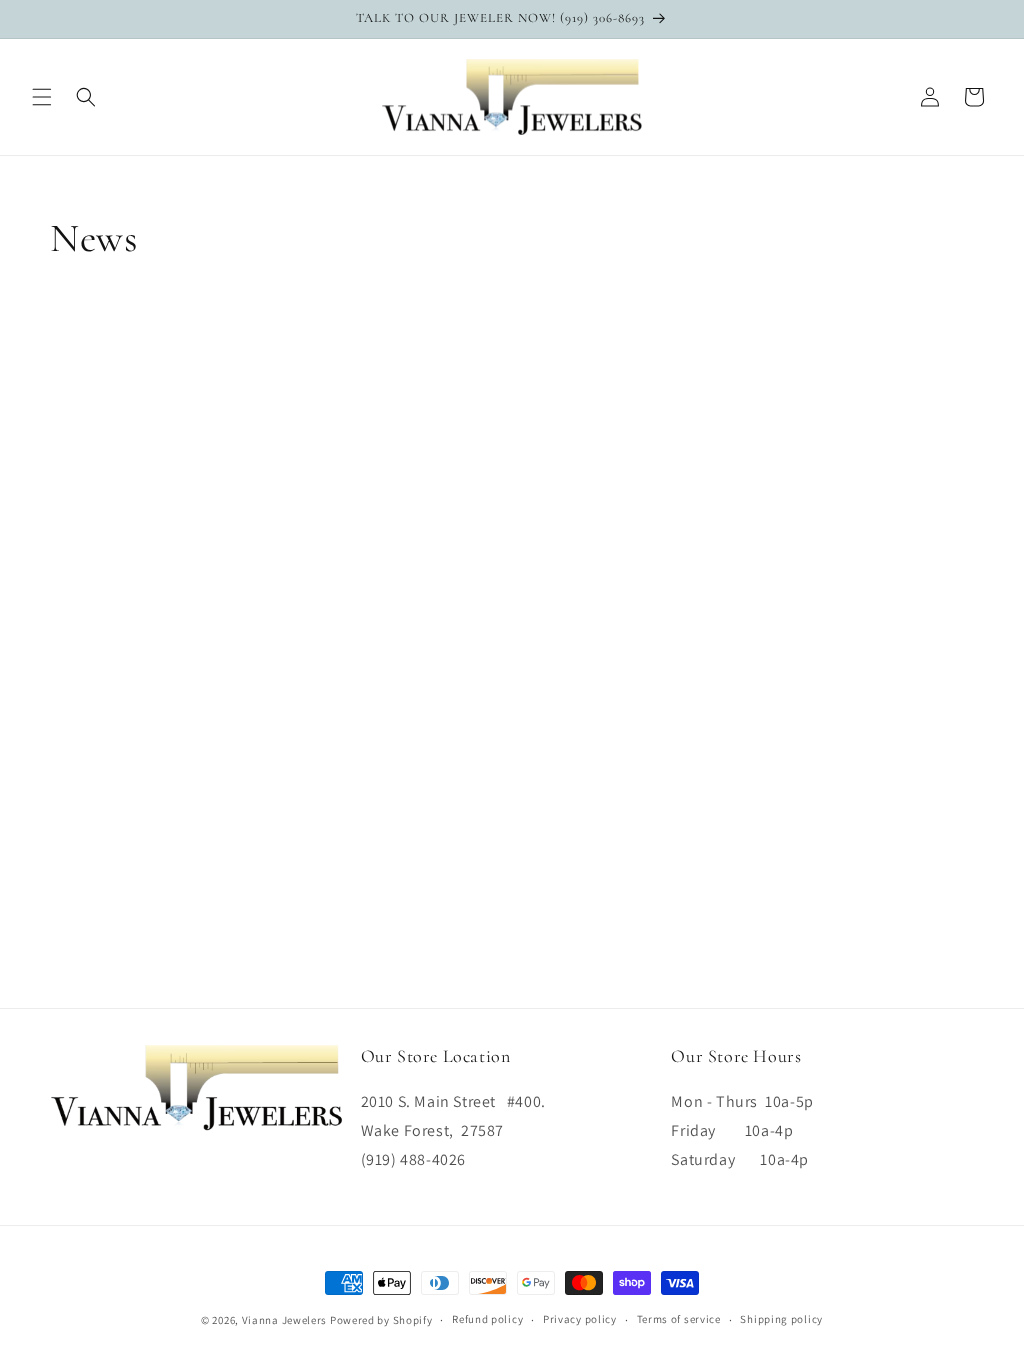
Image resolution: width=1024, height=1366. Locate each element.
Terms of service (679, 1319)
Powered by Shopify (381, 1320)
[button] (42, 97)
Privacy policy (580, 1319)
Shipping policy (781, 1319)
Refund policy (487, 1319)
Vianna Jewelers (285, 1320)
